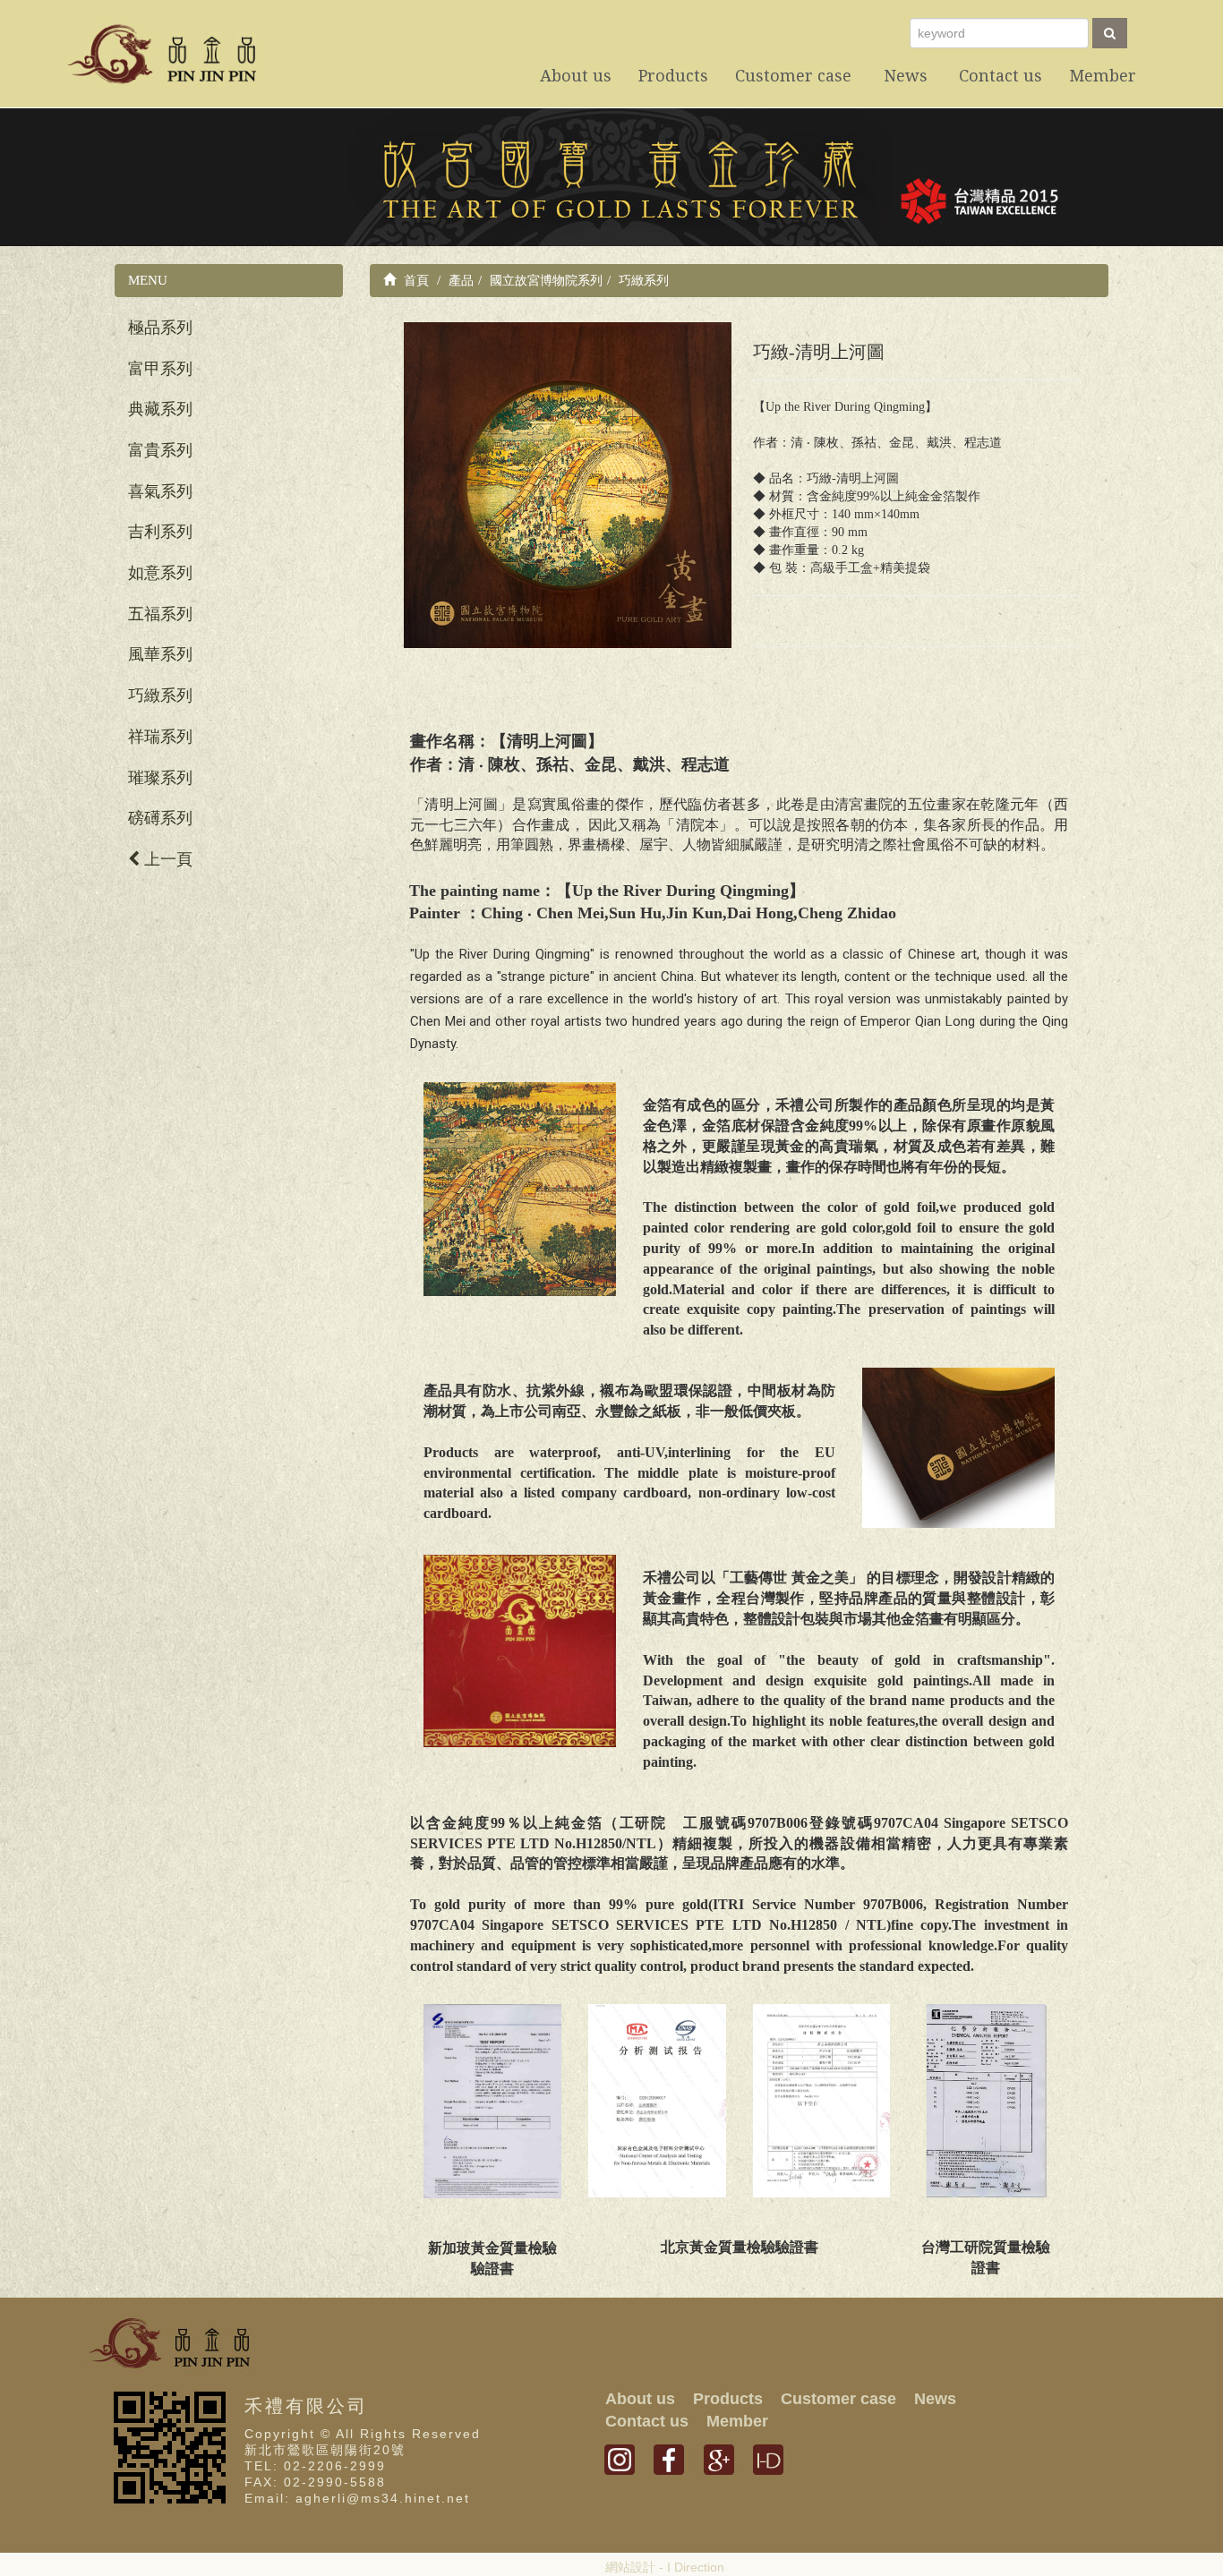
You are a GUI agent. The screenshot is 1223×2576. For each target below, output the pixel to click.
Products (728, 2399)
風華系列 (160, 654)
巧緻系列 (160, 695)
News (935, 2399)
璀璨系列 (160, 778)
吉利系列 (160, 532)
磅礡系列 (160, 818)
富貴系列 (160, 450)
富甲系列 (160, 369)
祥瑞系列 (160, 737)
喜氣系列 (160, 491)
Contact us (647, 2421)
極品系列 (160, 328)
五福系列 (160, 614)
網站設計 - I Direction (665, 2567)
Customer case (838, 2399)
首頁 (415, 280)
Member (737, 2421)
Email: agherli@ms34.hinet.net (357, 2498)
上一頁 (166, 859)
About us (640, 2399)
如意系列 (160, 573)
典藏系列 (160, 409)
